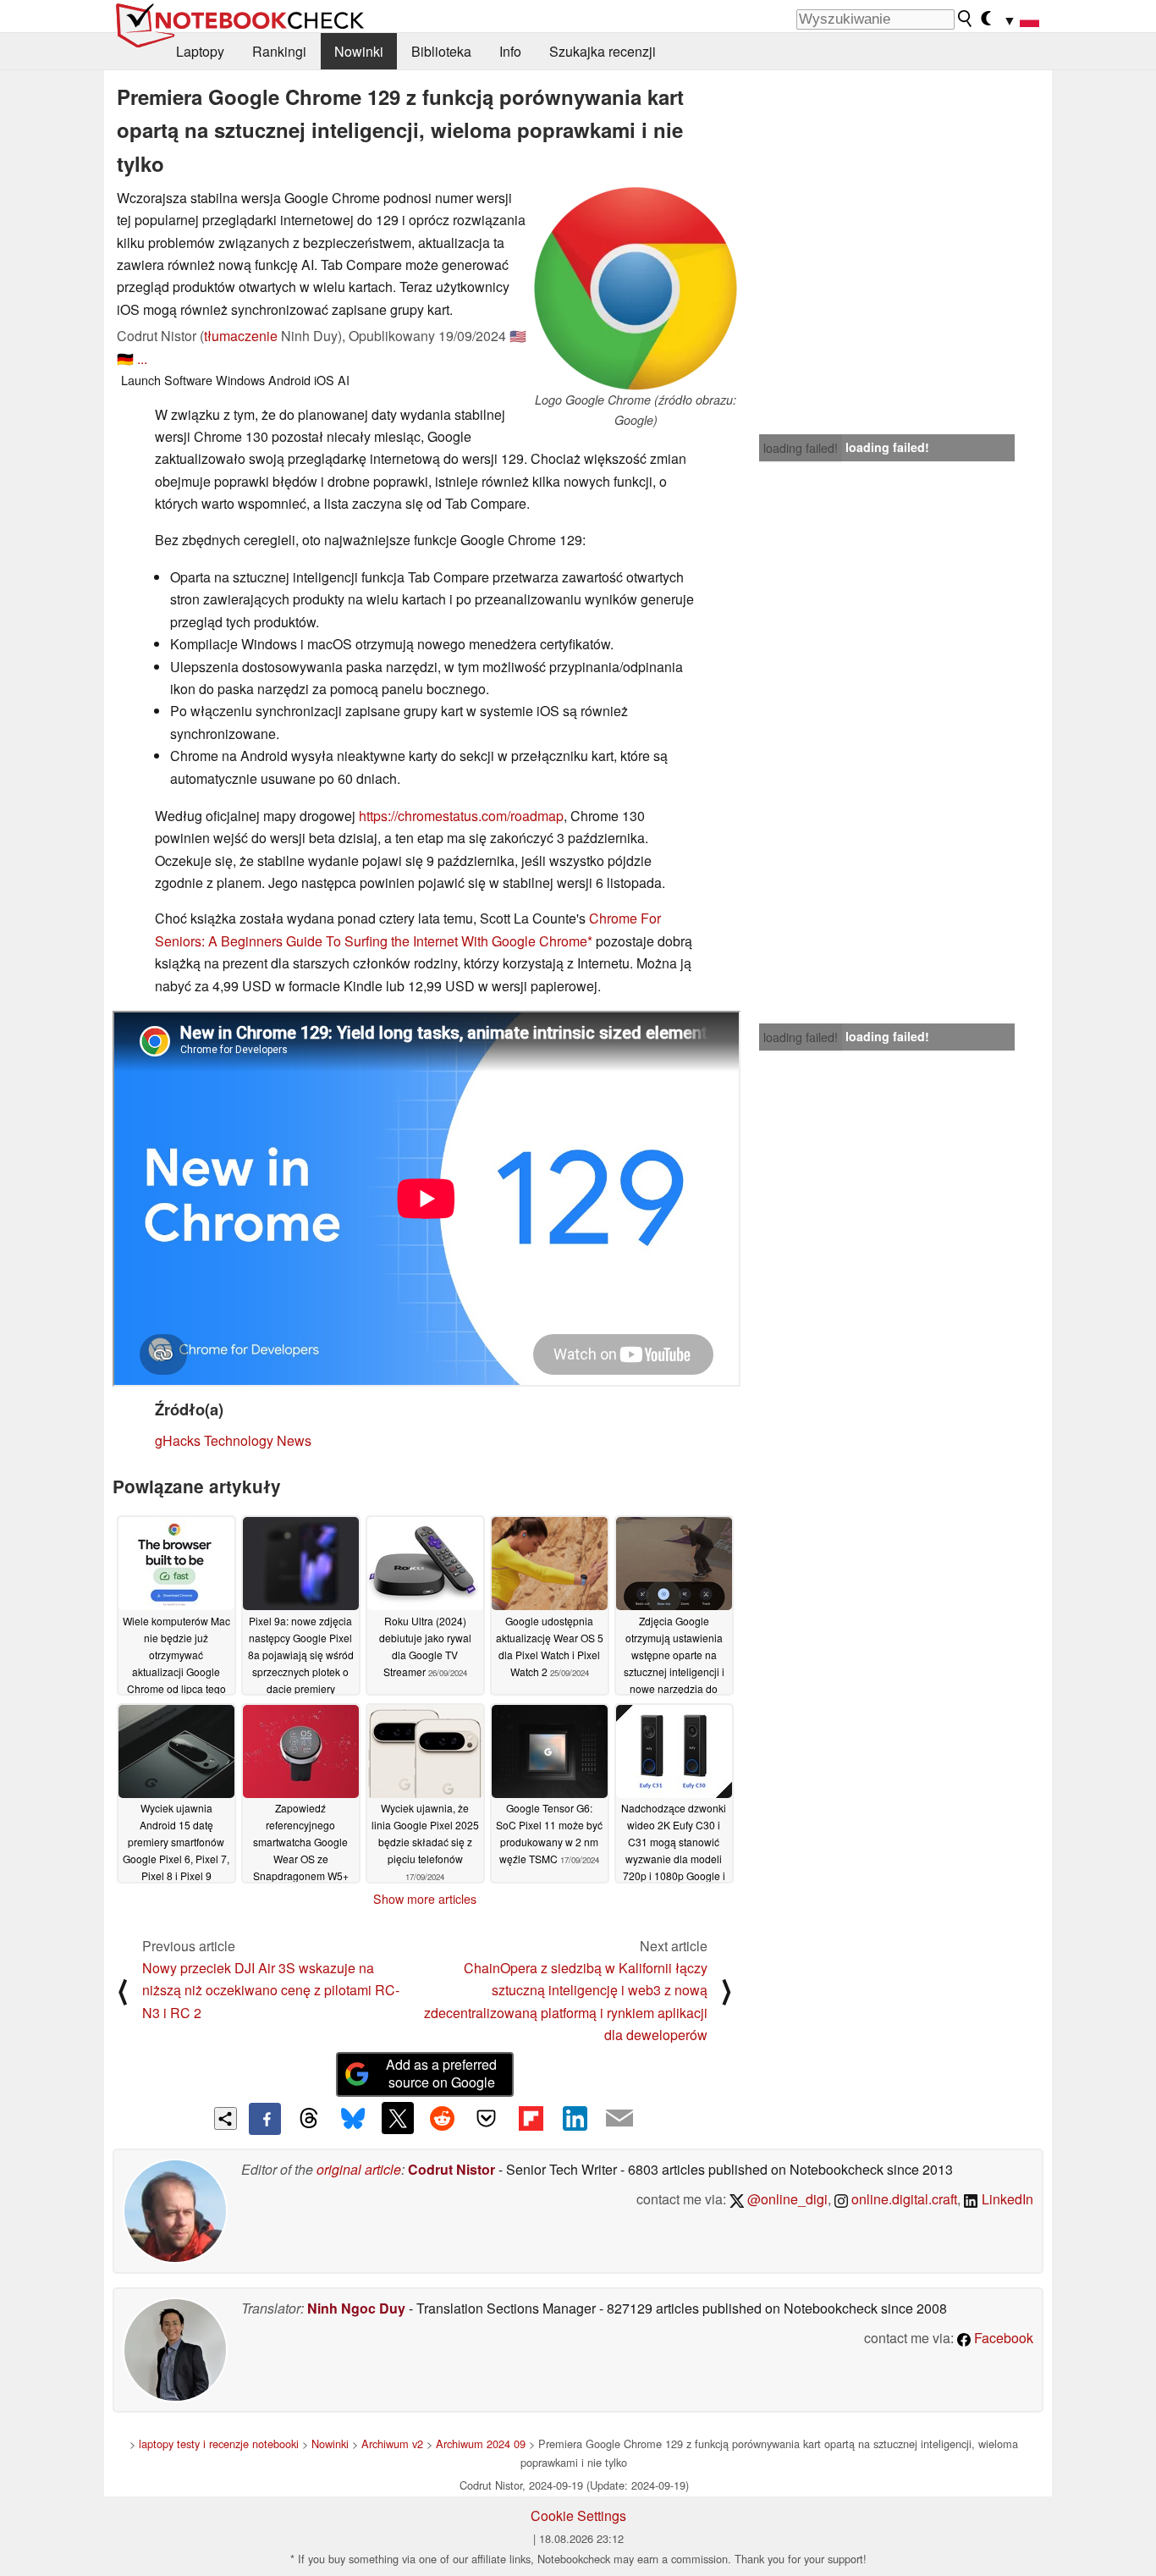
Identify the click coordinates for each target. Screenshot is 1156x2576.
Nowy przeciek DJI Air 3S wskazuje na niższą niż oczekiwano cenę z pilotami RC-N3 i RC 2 (271, 1990)
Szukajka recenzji (603, 51)
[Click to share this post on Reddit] (442, 2118)
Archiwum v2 (392, 2444)
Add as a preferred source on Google (441, 2073)
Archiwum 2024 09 (481, 2444)
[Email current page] (619, 2119)
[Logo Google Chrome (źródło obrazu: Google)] (636, 289)
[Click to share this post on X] (398, 2118)
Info (510, 51)
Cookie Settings (578, 2515)
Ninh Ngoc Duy (356, 2308)
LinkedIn (1006, 2199)
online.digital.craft (903, 2199)
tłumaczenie (241, 336)
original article (359, 2169)
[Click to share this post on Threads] (309, 2119)
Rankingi (279, 51)
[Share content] (226, 2118)
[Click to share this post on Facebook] (265, 2119)
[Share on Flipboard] (531, 2118)
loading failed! (801, 448)
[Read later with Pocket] (487, 2118)
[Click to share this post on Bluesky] (353, 2119)
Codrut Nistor (451, 2169)
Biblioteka (441, 51)
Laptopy (200, 51)
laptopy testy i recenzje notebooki (219, 2444)
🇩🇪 (125, 359)
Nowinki (359, 51)
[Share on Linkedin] (575, 2118)
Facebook (1002, 2338)
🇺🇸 (518, 336)
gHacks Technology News (233, 1440)
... (142, 359)
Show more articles (425, 1899)
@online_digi (786, 2199)
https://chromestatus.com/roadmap (461, 816)
